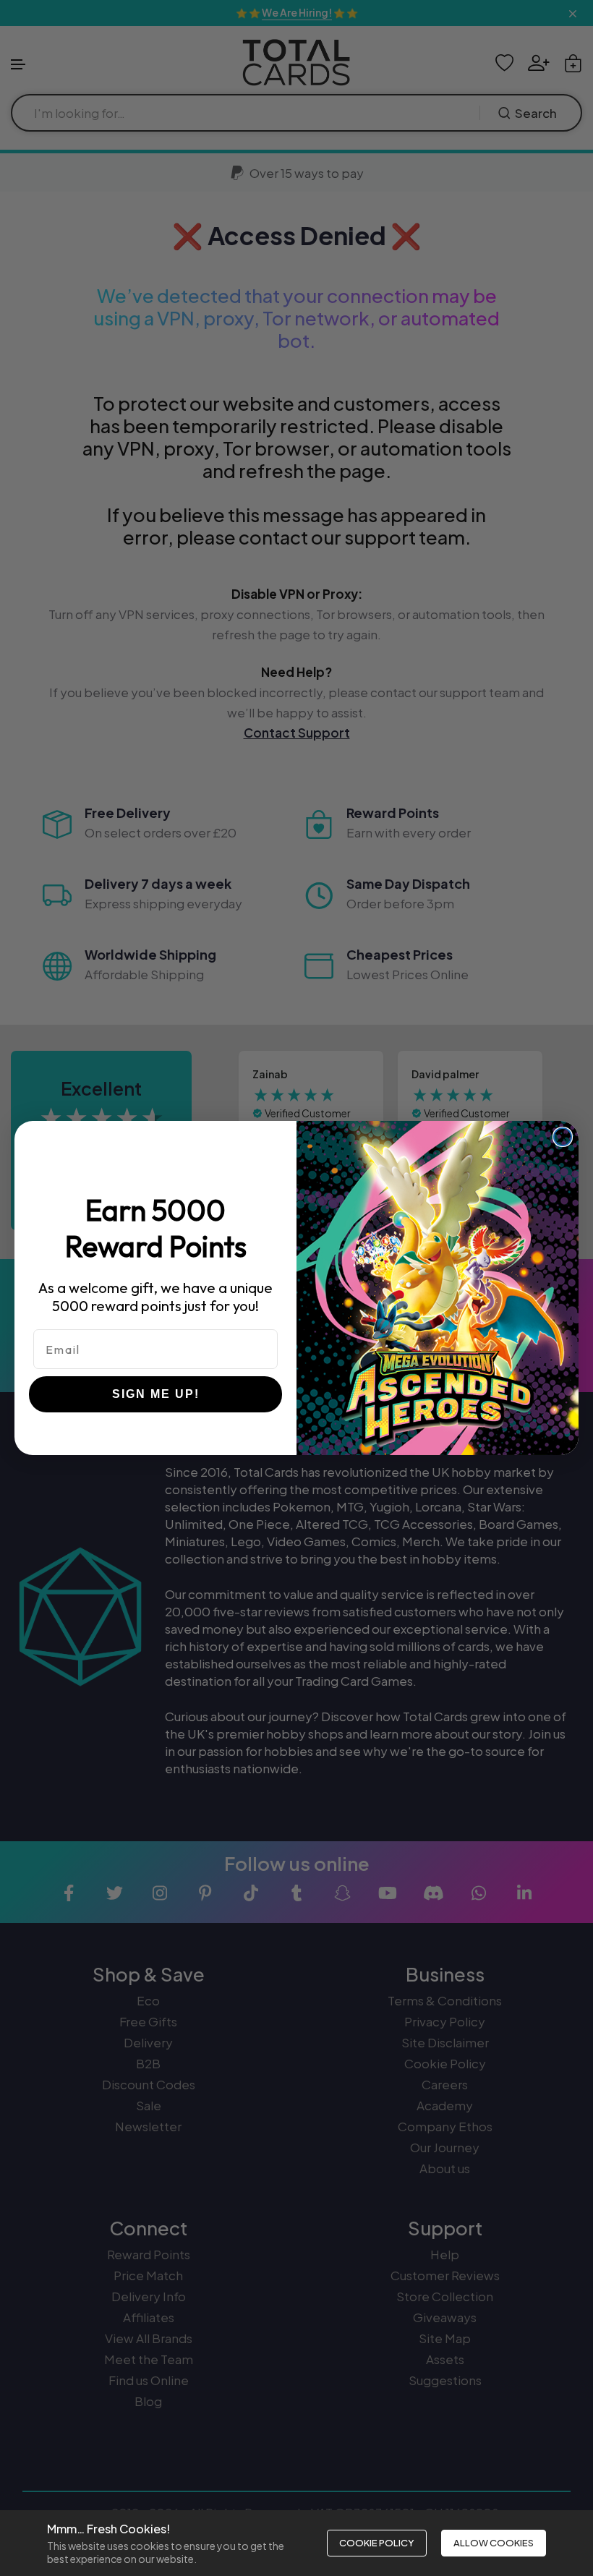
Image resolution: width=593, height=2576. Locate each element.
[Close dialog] (563, 1137)
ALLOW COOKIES (494, 2543)
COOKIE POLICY (377, 2543)
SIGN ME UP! (156, 1394)
